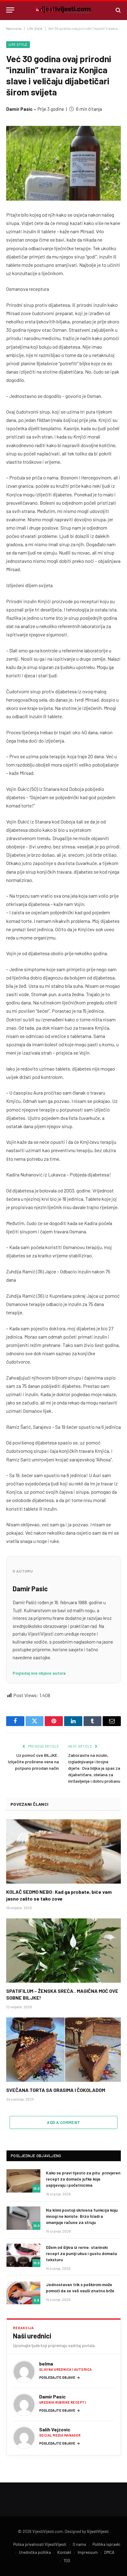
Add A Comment (63, 2122)
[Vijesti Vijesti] (63, 10)
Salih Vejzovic (55, 2429)
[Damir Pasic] (24, 2405)
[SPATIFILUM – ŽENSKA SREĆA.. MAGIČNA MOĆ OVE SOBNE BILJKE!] (63, 1951)
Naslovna (14, 28)
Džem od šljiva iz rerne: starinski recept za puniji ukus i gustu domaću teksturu (82, 2253)
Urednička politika (35, 2552)
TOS (67, 2561)
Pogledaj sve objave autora (39, 1673)
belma (46, 2364)
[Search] (118, 10)
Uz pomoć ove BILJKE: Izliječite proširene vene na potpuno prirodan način (33, 1762)
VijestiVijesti (98, 2531)
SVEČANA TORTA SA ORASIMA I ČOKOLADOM (56, 2090)
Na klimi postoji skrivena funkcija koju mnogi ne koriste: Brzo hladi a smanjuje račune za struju (82, 2216)
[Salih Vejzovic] (24, 2438)
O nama (79, 2544)
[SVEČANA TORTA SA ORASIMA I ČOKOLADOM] (63, 2050)
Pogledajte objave (60, 2377)
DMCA (109, 2552)
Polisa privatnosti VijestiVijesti (40, 2544)
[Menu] (10, 10)
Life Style (35, 28)
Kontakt (64, 2552)
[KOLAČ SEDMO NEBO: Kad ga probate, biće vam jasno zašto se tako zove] (63, 1851)
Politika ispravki (106, 2544)
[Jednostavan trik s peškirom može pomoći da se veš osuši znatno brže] (23, 2293)
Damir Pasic (19, 109)
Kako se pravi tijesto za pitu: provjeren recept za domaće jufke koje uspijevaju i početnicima (83, 2179)
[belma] (24, 2372)
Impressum (88, 2552)
